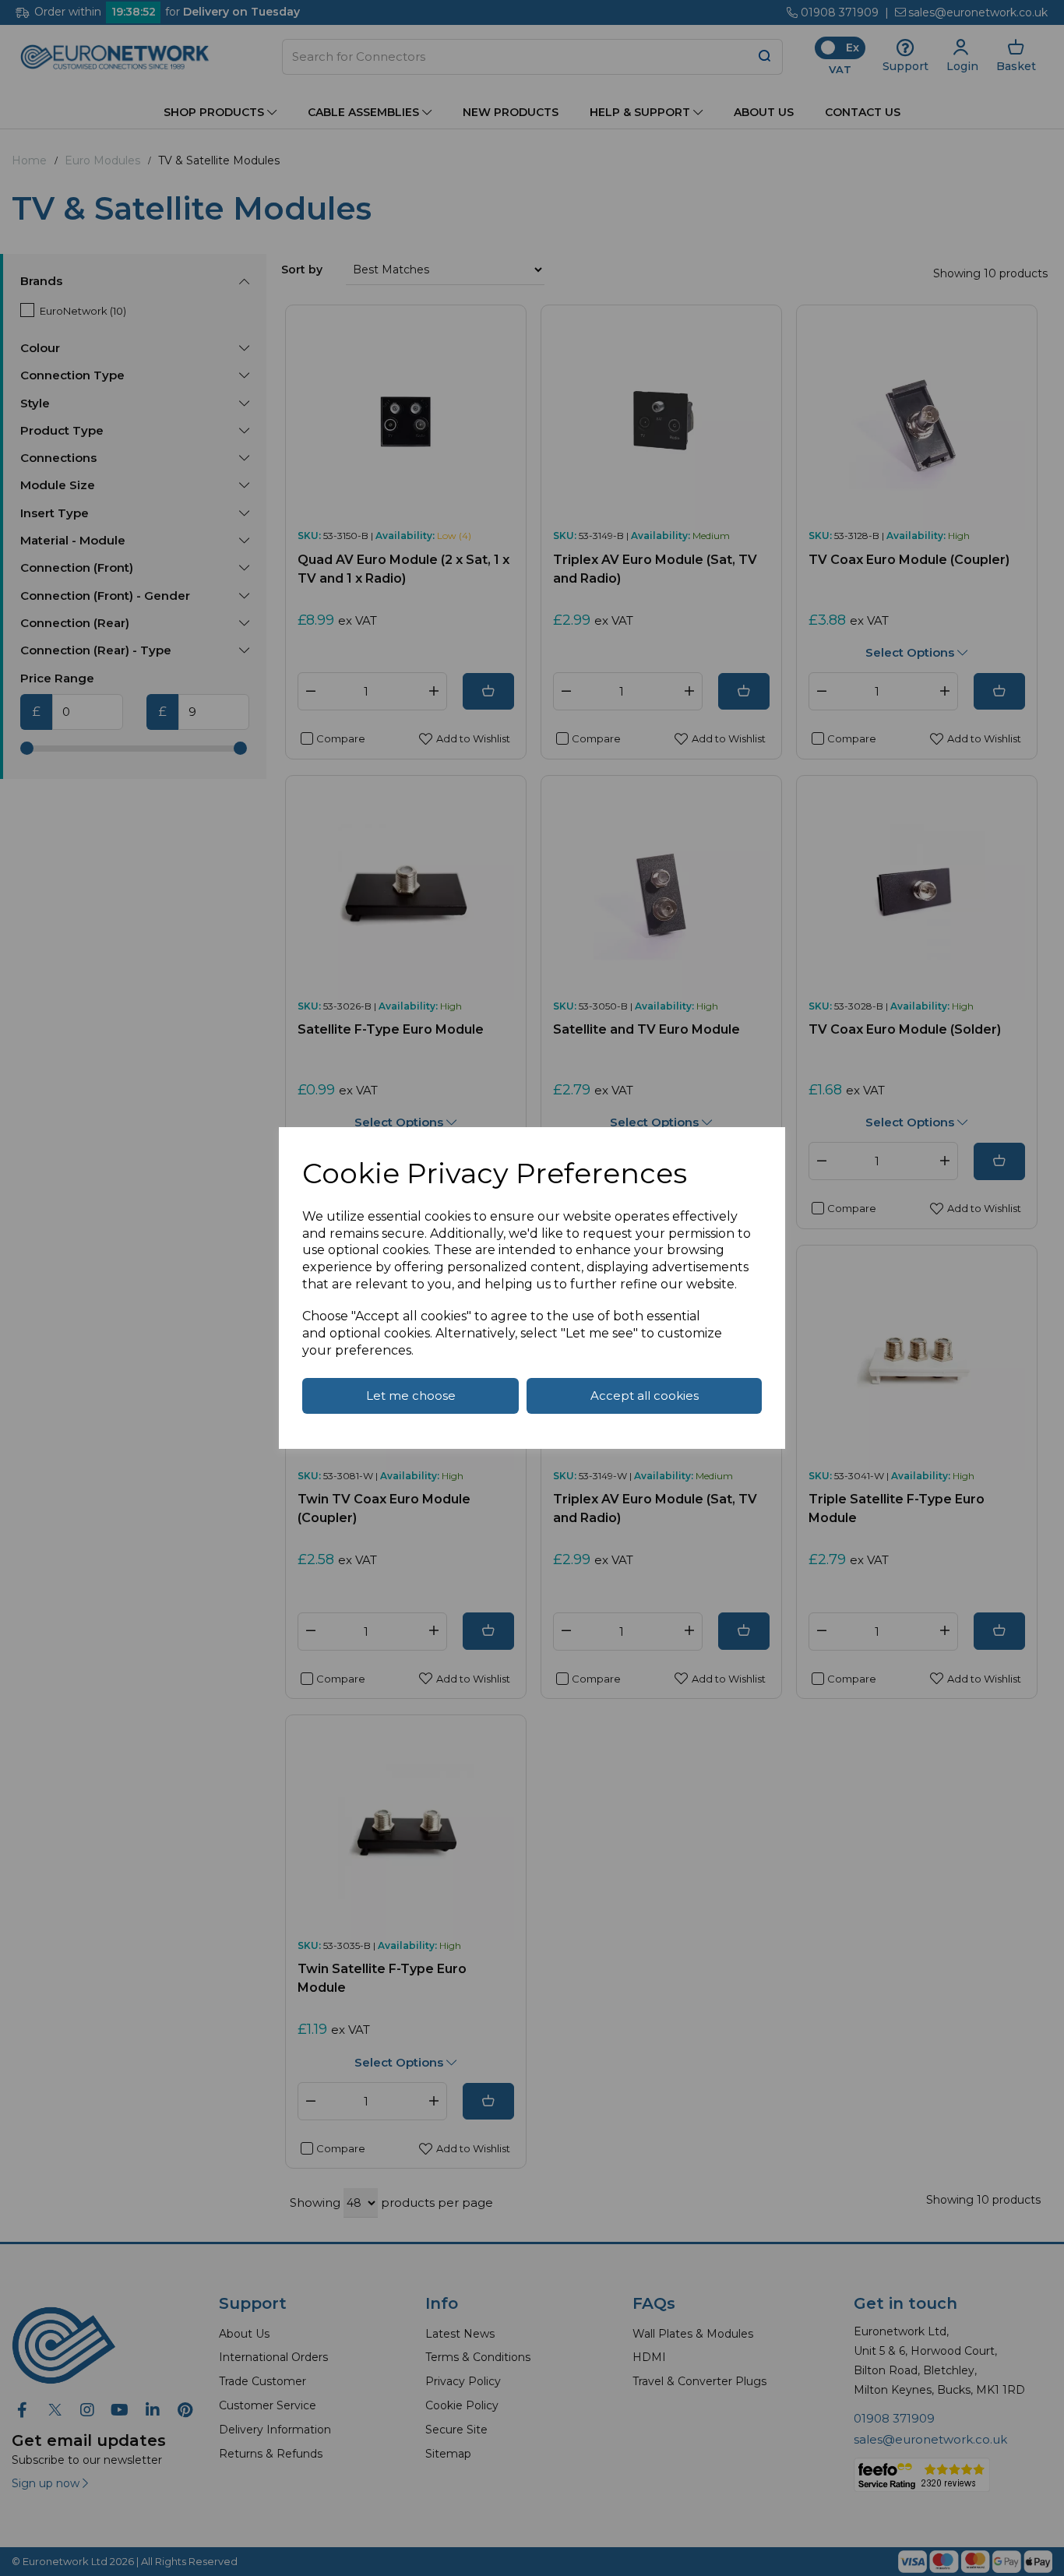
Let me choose (411, 1395)
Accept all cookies (645, 1395)
